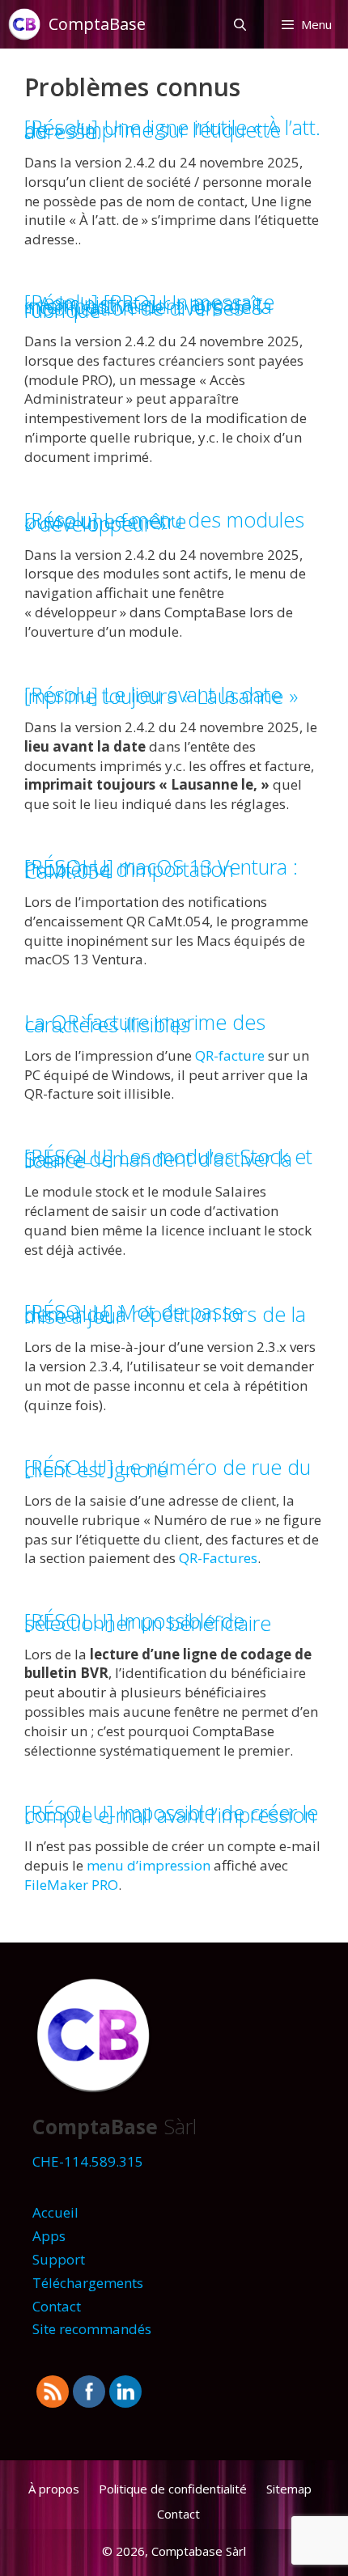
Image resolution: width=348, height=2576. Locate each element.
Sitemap (289, 2489)
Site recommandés (92, 2329)
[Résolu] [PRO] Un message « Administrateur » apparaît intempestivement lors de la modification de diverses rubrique (149, 306)
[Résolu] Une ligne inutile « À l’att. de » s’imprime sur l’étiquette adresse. (172, 129)
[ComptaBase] (28, 24)
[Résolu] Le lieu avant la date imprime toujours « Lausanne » (161, 695)
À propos (54, 2489)
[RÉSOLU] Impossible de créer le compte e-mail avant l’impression (171, 1813)
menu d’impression (149, 1865)
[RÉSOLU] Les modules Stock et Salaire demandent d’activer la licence (168, 1158)
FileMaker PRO (71, 1885)
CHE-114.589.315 (88, 2161)
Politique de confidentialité (173, 2489)
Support (59, 2259)
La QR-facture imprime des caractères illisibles (145, 1023)
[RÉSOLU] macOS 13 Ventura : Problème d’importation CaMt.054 (161, 869)
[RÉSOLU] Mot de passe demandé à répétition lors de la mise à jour (165, 1313)
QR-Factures (218, 1558)
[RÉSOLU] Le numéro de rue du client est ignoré (168, 1468)
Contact (57, 2306)
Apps (49, 2236)
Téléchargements (88, 2283)
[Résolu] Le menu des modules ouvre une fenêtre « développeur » (164, 521)
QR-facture (230, 1055)
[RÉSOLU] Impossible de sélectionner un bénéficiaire (148, 1622)
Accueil (55, 2212)
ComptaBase (97, 24)
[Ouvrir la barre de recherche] (239, 24)
